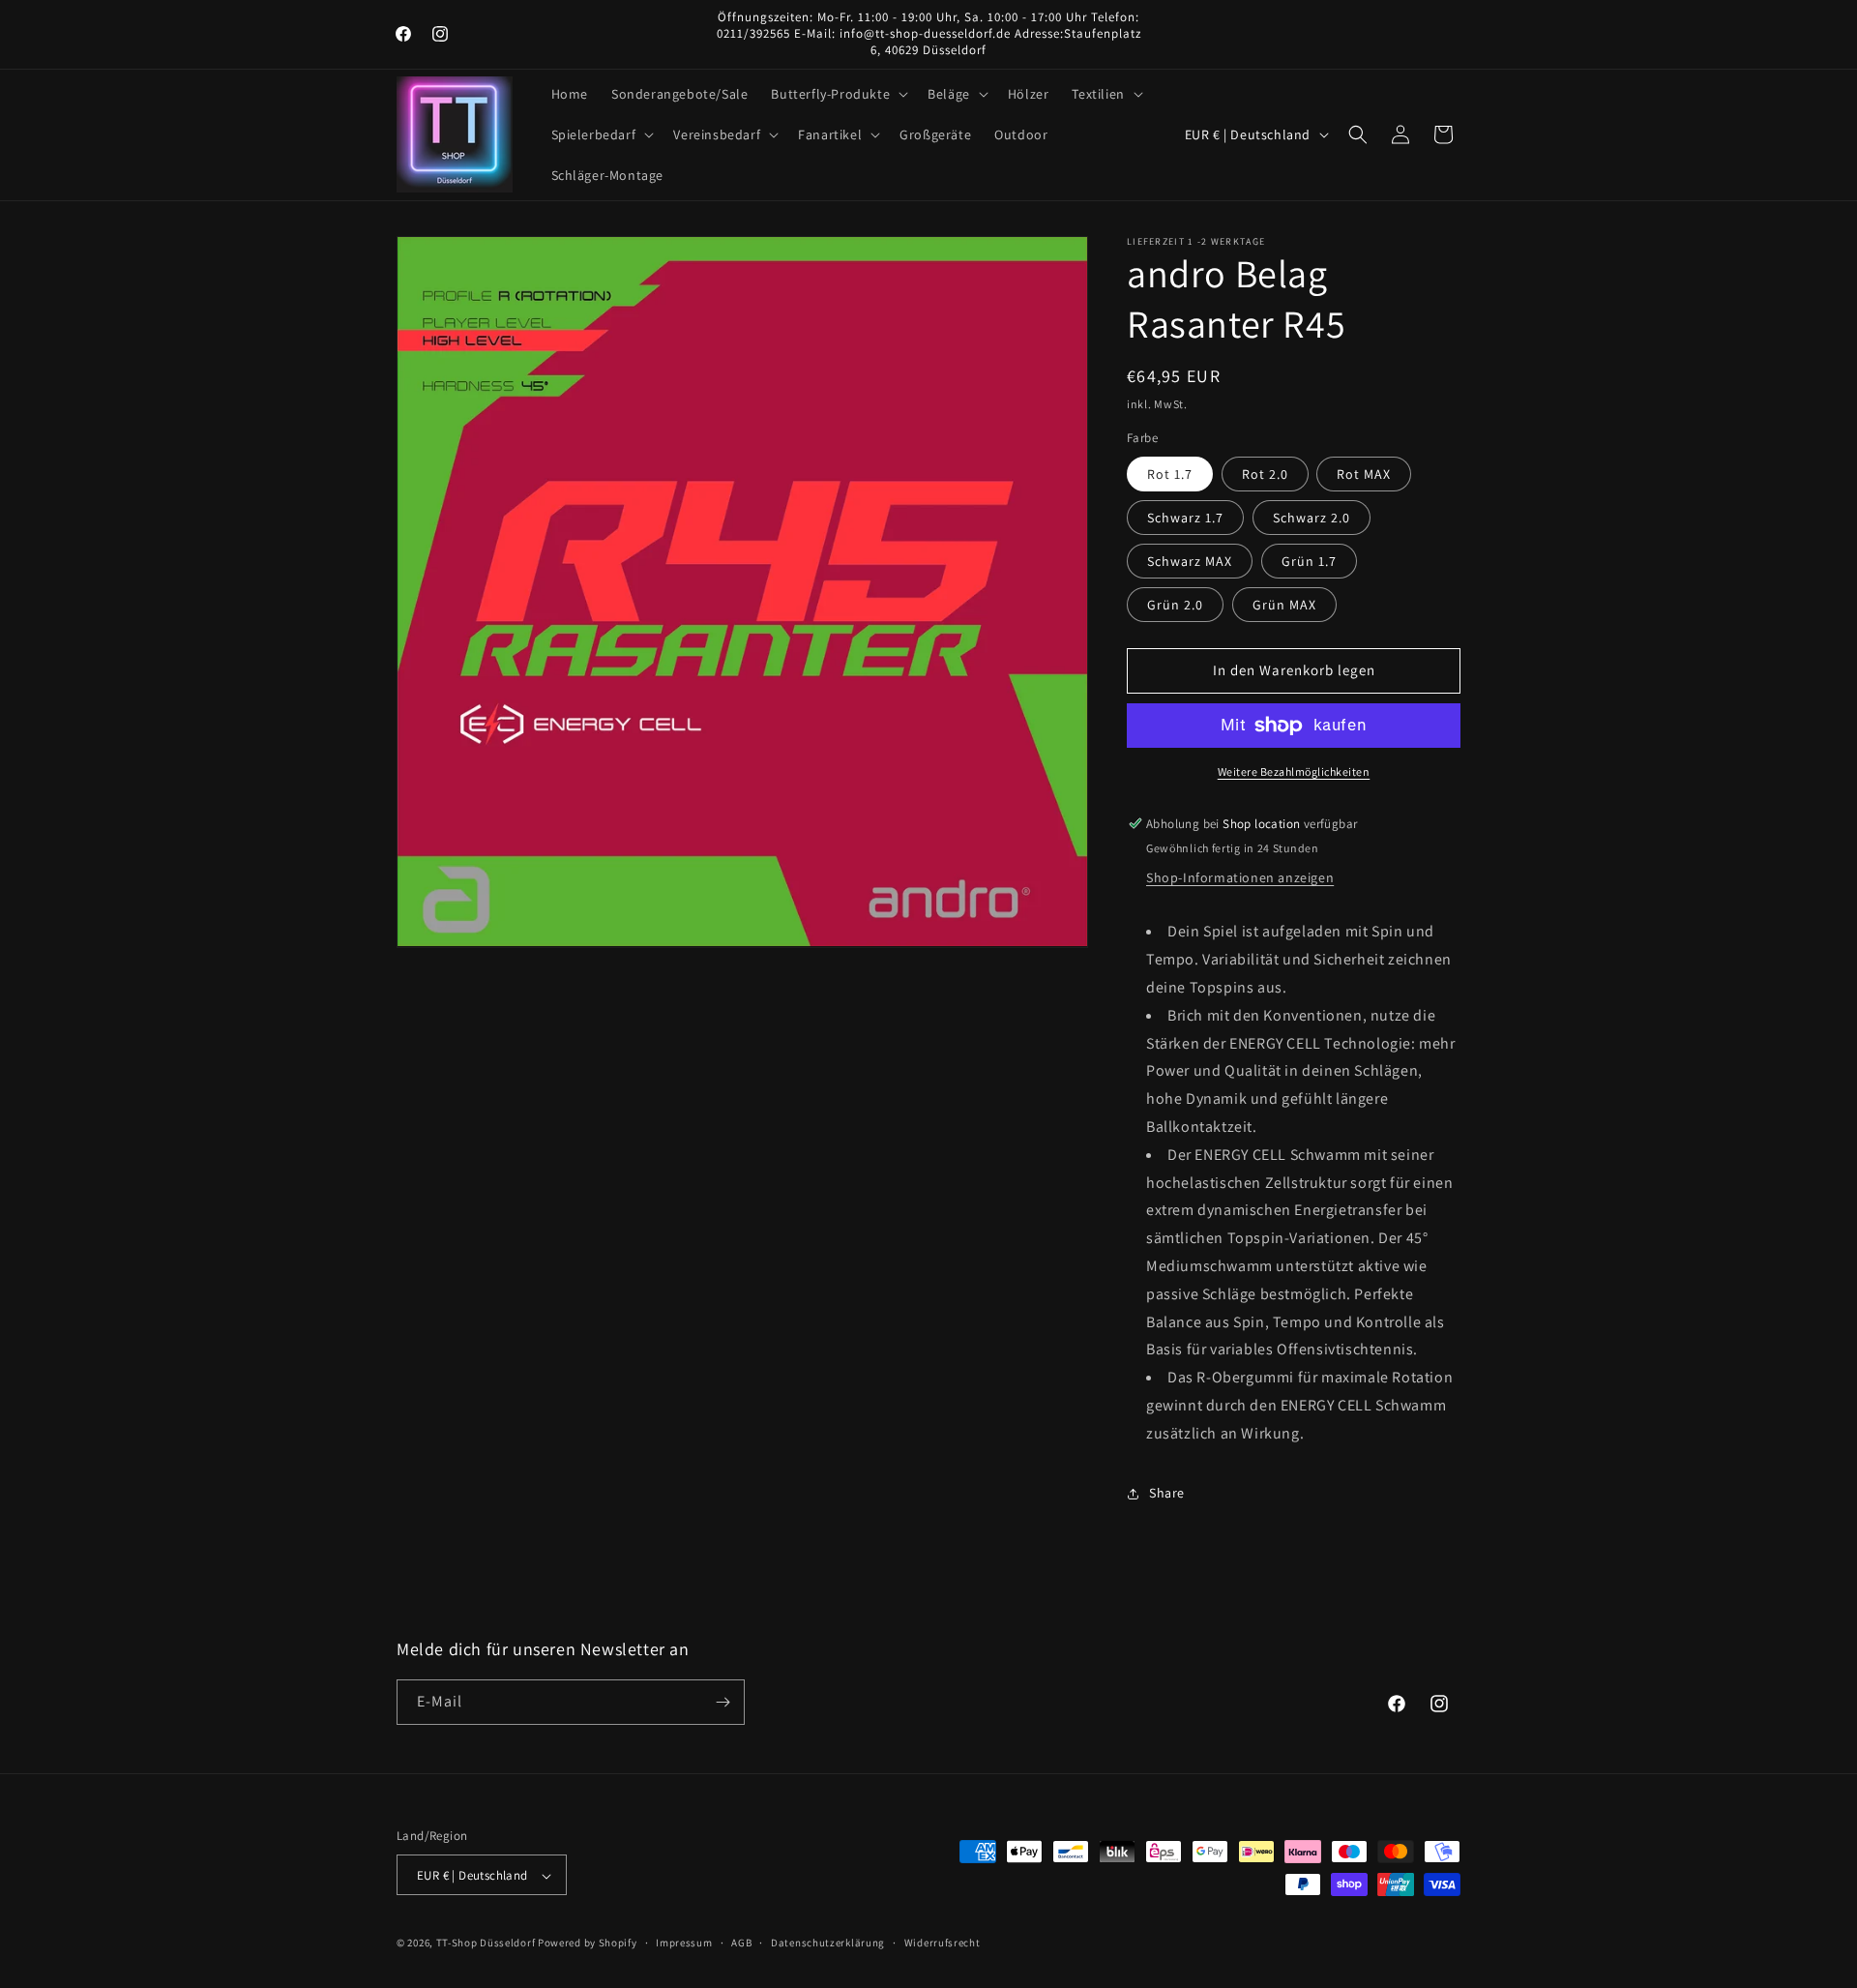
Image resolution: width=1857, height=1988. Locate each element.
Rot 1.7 (1170, 474)
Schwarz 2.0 (1312, 518)
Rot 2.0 (1265, 474)
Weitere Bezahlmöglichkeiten (1294, 771)
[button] (838, 94)
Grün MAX (1284, 605)
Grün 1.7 (1309, 561)
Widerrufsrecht (943, 1943)
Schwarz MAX (1190, 561)
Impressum (684, 1943)
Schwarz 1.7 (1185, 518)
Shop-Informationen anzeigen (1240, 877)
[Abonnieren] (722, 1702)
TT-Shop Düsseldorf (486, 1943)
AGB (741, 1943)
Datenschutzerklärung (828, 1943)
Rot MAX (1364, 474)
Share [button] (1167, 1493)
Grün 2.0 (1175, 605)
